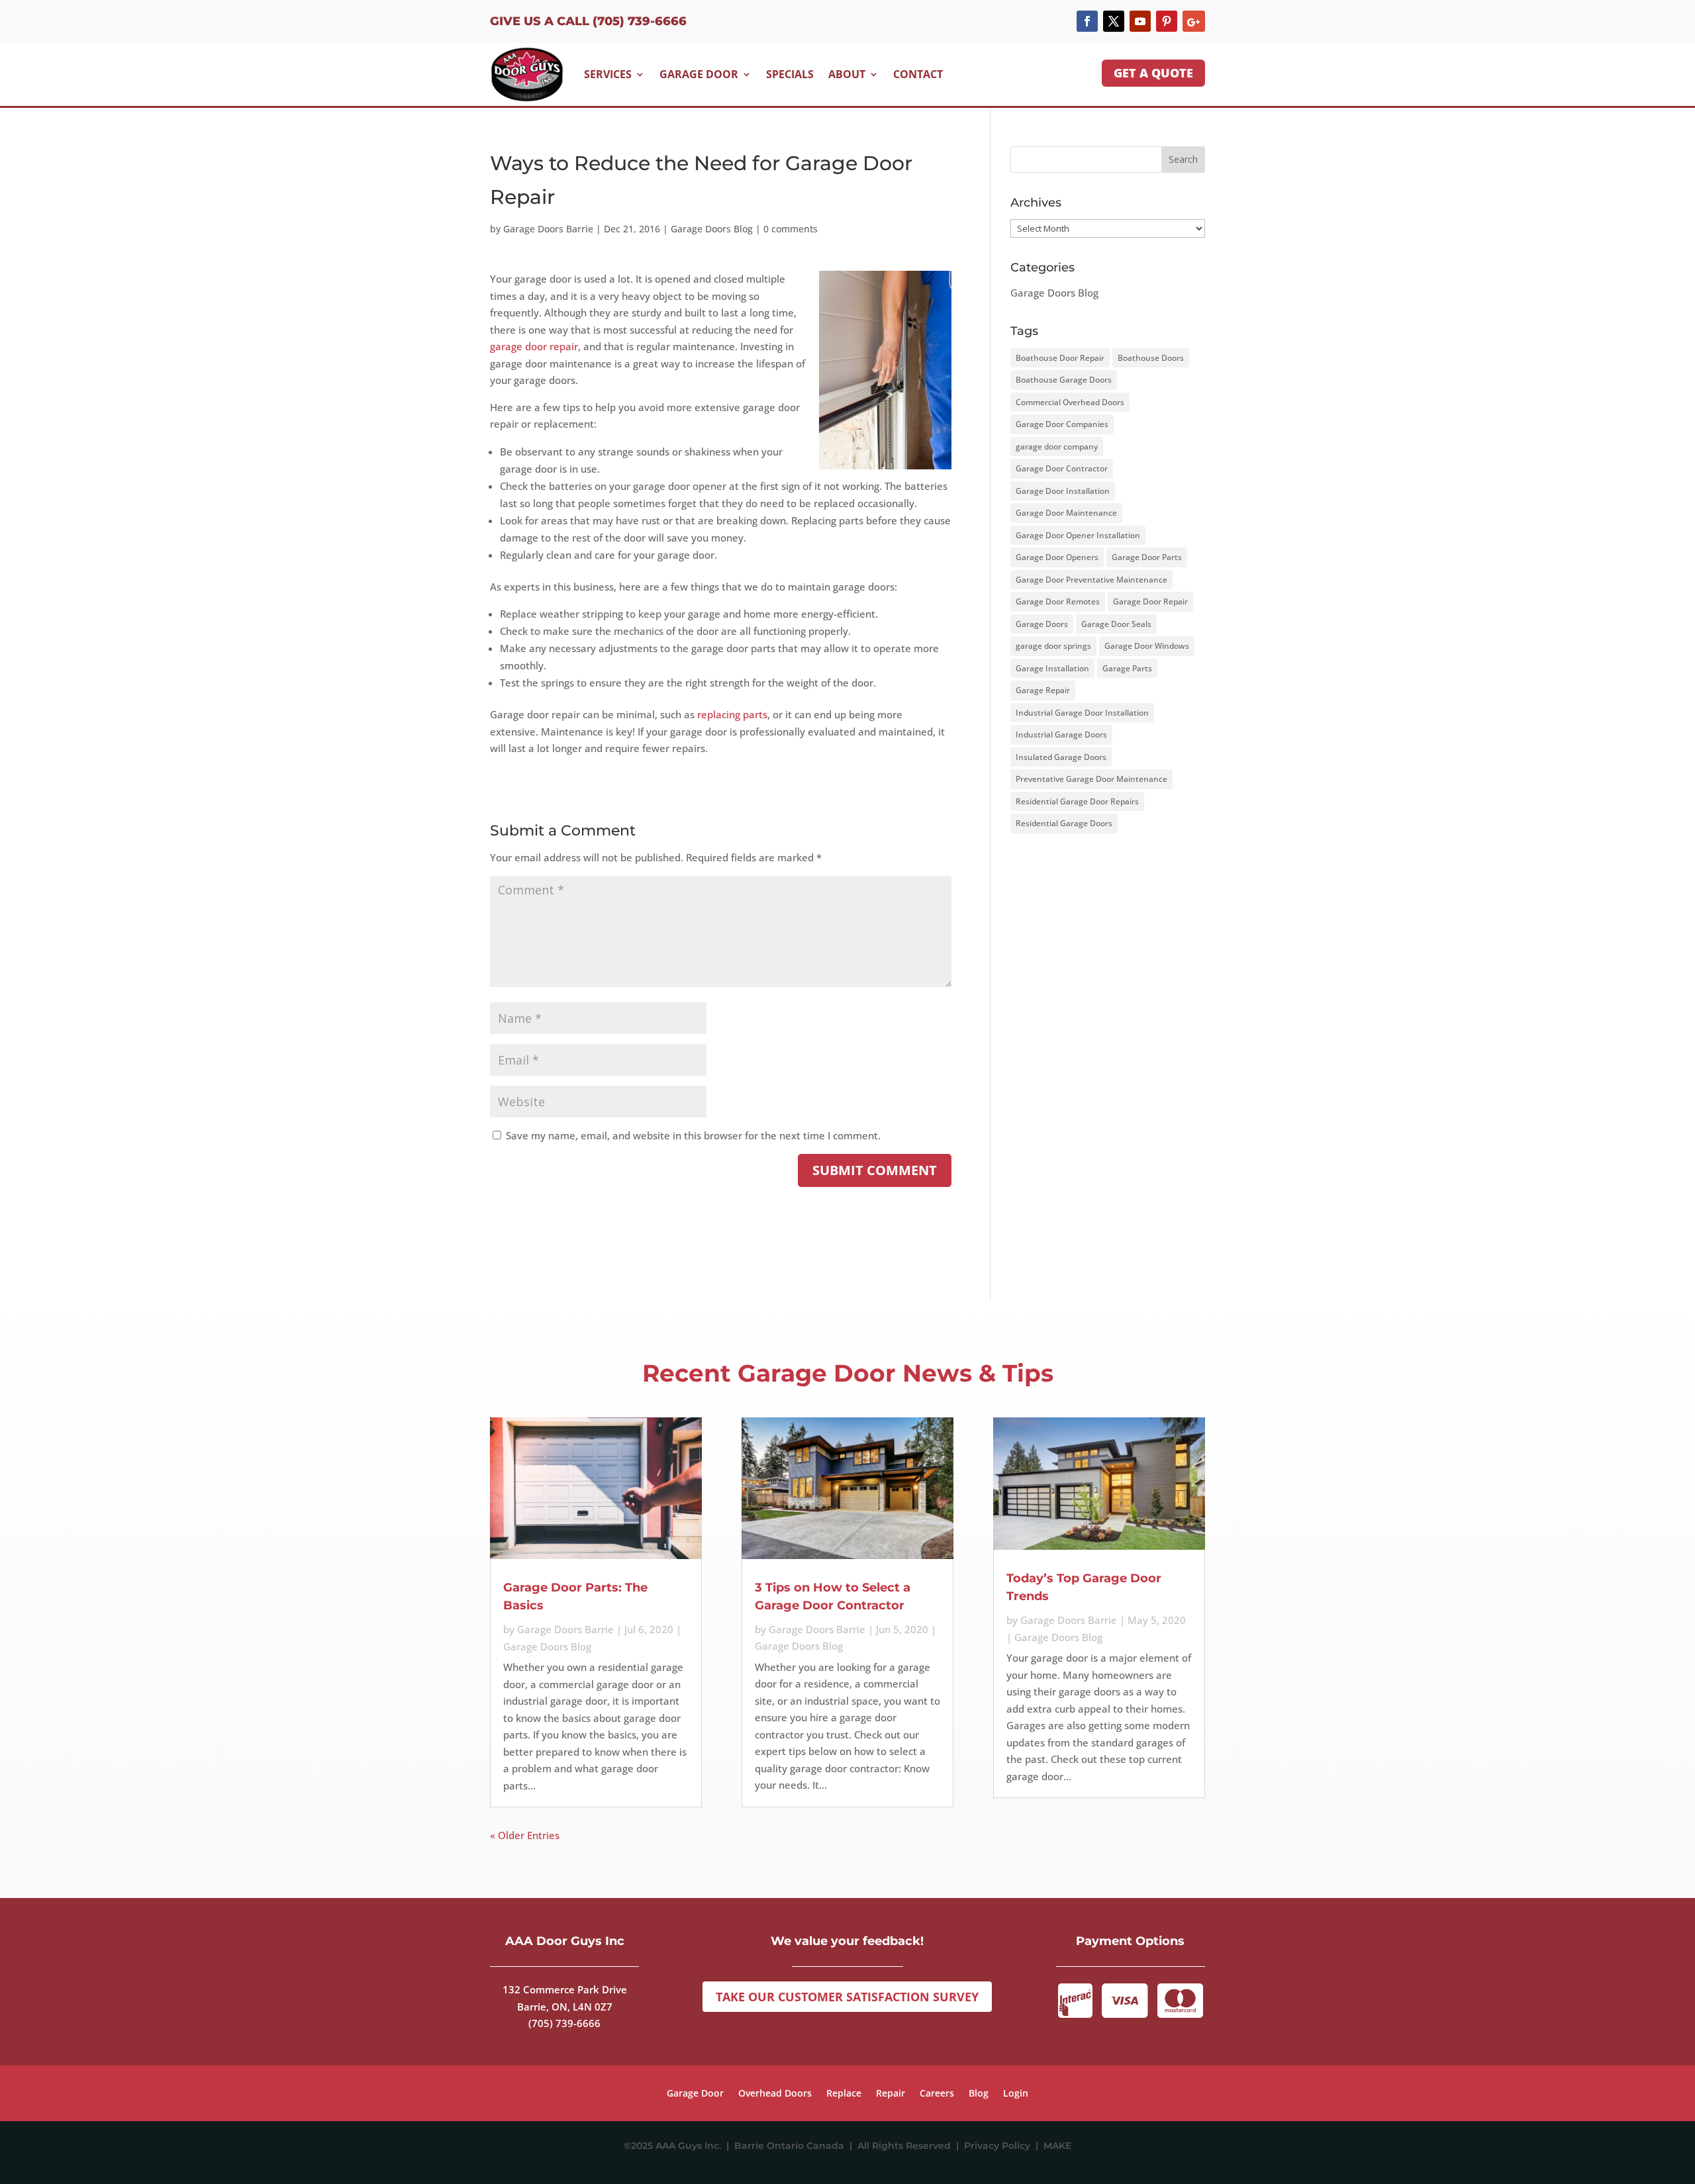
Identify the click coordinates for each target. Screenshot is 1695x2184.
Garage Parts (1127, 668)
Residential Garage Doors (1064, 823)
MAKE (1057, 2146)
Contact (918, 74)
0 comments (791, 229)
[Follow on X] (1114, 21)
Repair (891, 2094)
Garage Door (699, 74)
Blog (979, 2094)
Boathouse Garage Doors (1064, 380)
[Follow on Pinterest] (1167, 21)
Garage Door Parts (1147, 557)
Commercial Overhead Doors (1070, 402)
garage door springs (1053, 646)
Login (1016, 2094)
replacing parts (732, 714)
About (847, 74)
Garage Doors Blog (712, 229)
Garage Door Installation (1063, 491)
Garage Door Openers (1057, 557)
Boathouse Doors (1151, 358)
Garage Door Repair (1150, 601)
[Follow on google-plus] (1194, 21)
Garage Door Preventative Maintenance (1091, 580)
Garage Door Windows (1147, 646)
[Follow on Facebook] (1087, 21)
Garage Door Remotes (1058, 601)
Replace (844, 2094)
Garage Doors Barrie (548, 229)
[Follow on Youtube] (1140, 21)
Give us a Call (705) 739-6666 (588, 21)
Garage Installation (1052, 668)
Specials (790, 74)
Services (608, 74)
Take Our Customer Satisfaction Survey (847, 1997)
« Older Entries (525, 1835)
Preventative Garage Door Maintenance (1091, 779)
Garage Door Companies (1062, 424)
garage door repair (534, 346)
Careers (937, 2094)
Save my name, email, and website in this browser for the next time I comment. (693, 1135)
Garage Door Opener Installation (1078, 535)
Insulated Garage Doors (1061, 757)
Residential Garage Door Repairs (1077, 801)
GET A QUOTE (1153, 73)
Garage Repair (1043, 690)
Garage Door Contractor (1062, 468)
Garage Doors (1042, 624)
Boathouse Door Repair (1060, 358)
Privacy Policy (1000, 2146)
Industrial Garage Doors (1061, 735)
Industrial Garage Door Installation (1082, 713)
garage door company (1057, 447)
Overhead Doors (775, 2094)
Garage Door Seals (1116, 624)
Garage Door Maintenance (1066, 513)
